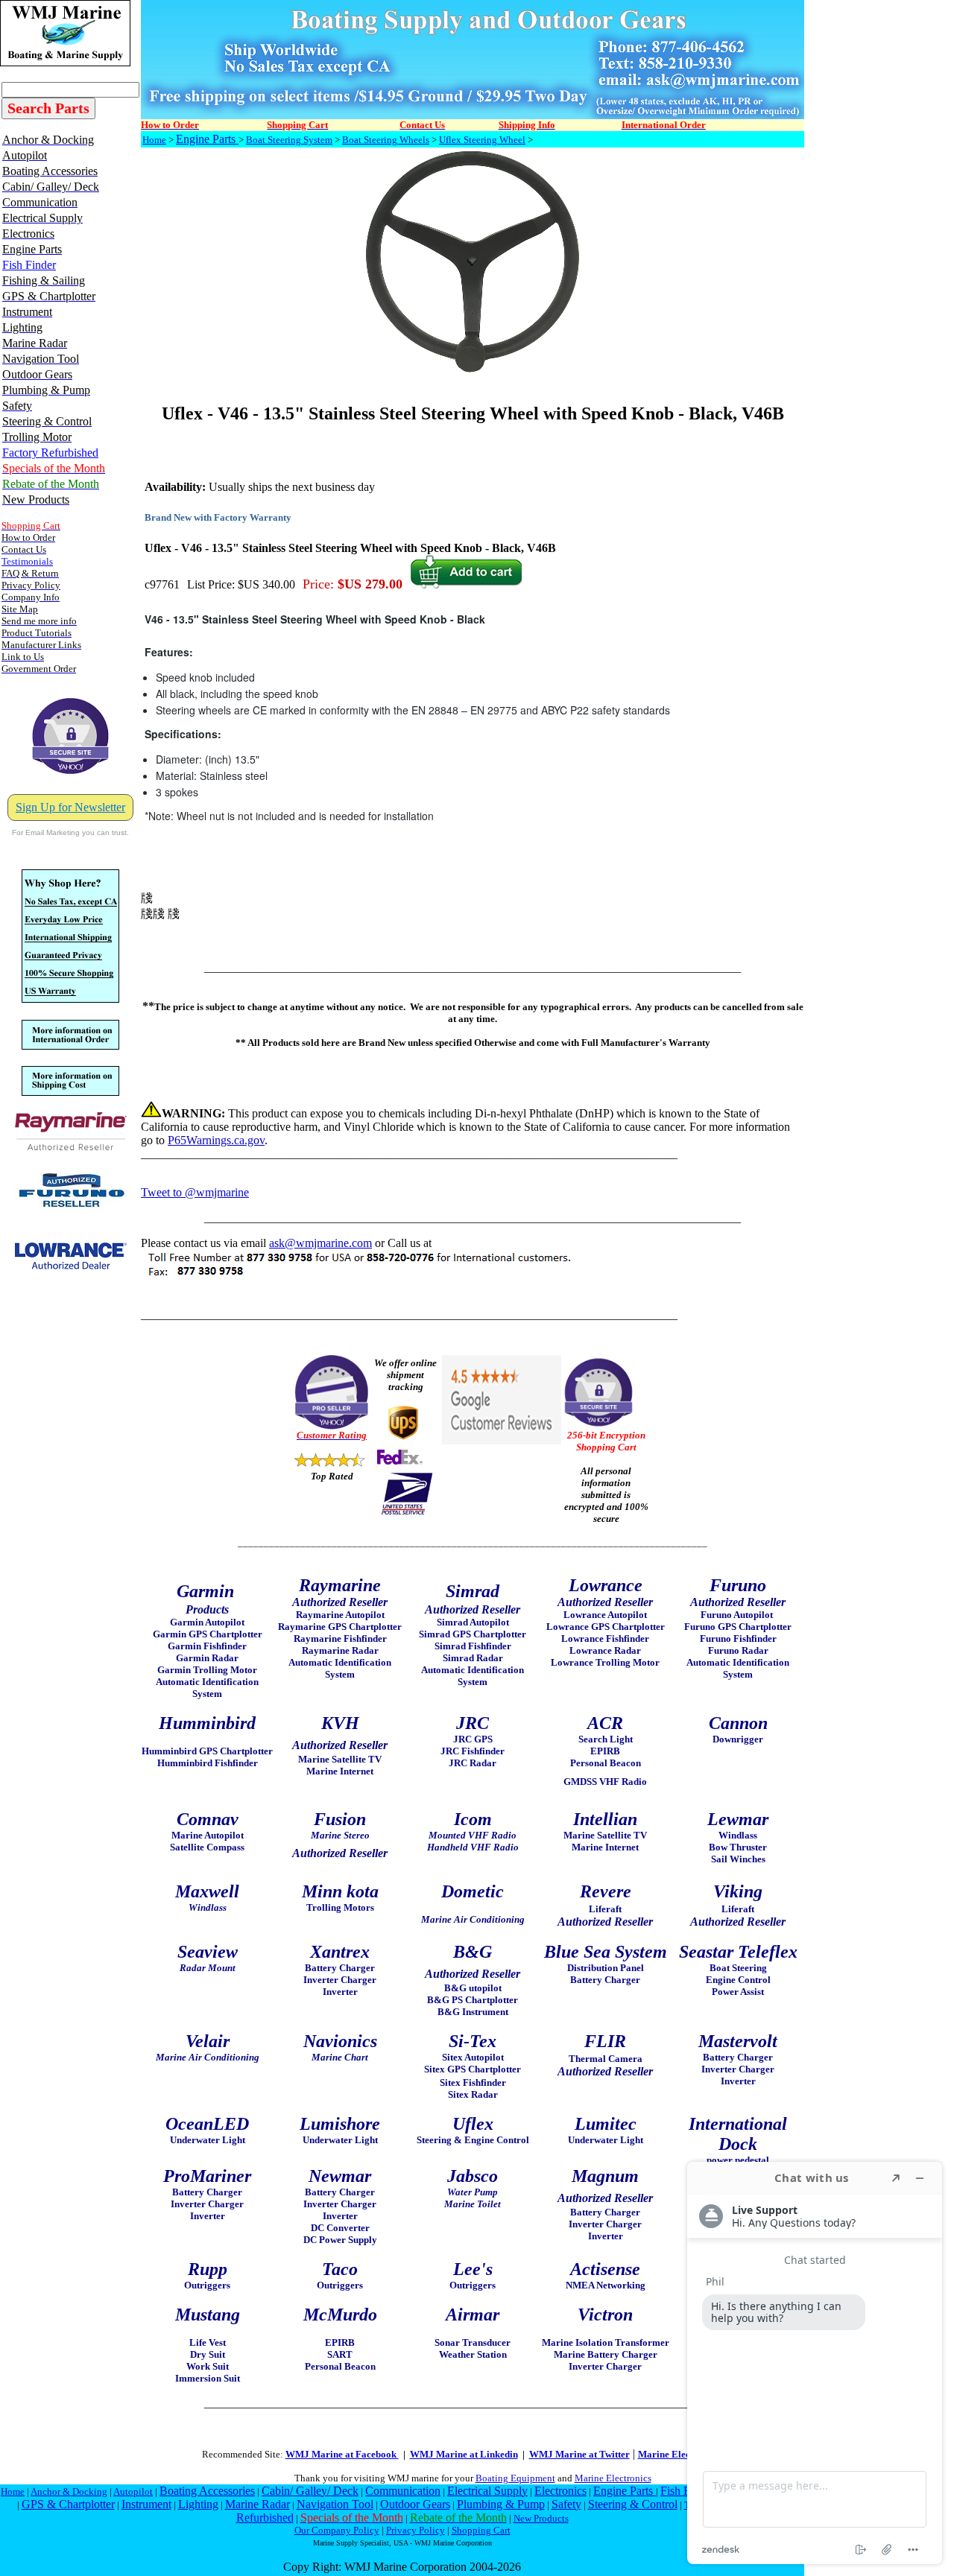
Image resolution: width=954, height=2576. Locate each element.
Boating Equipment (515, 2478)
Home (154, 140)
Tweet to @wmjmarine (195, 1192)
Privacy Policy (416, 2530)
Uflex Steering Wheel (482, 140)
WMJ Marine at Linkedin (464, 2454)
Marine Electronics (613, 2478)
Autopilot (133, 2491)
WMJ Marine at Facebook (342, 2454)
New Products (541, 2518)
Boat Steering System (289, 140)
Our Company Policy (337, 2530)
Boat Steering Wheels (386, 140)
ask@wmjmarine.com (320, 1243)
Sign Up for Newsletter (70, 807)
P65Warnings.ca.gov (216, 1140)
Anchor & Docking (69, 2491)
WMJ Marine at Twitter (579, 2454)
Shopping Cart (481, 2530)
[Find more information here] (815, 2363)
